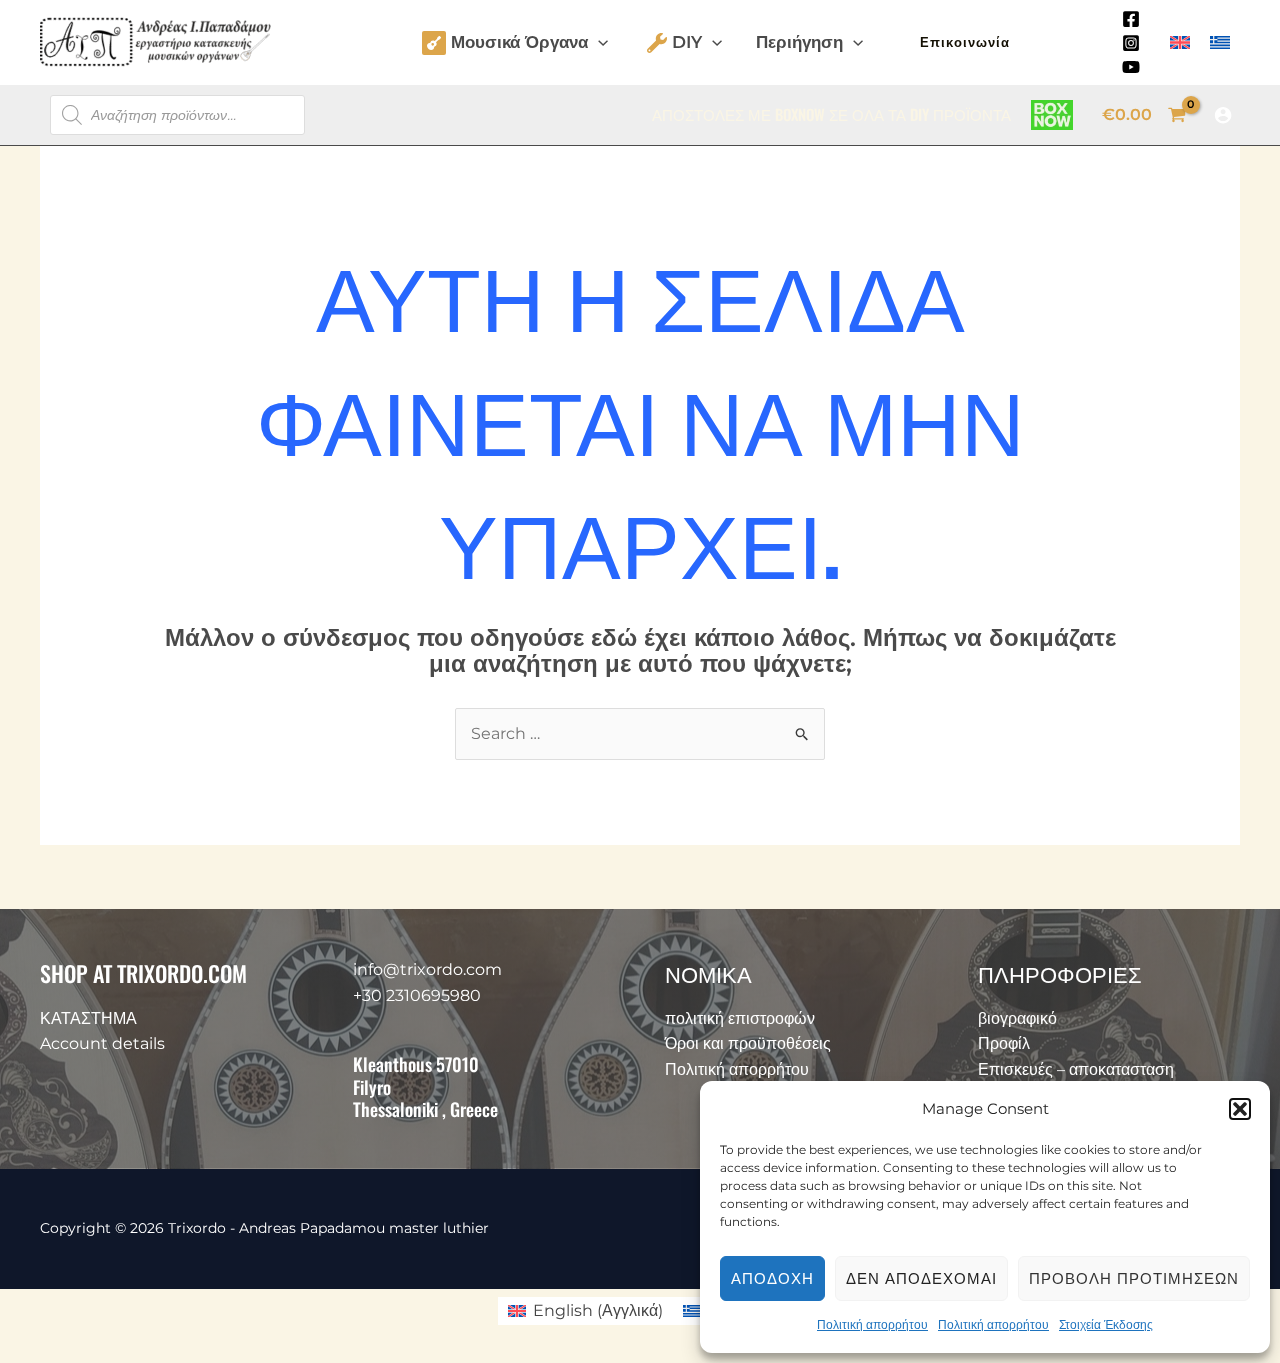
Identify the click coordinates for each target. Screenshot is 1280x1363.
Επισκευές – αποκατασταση (1076, 1069)
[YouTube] (1131, 67)
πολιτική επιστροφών (740, 1018)
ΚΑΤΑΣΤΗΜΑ (88, 1018)
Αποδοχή (772, 1278)
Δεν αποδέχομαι (921, 1278)
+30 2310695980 (417, 995)
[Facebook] (1131, 19)
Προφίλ (1004, 1043)
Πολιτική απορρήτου (872, 1324)
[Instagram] (1131, 43)
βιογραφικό (1017, 1018)
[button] (1240, 1109)
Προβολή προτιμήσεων (1134, 1278)
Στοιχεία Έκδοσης (1106, 1324)
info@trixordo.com (427, 969)
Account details (102, 1043)
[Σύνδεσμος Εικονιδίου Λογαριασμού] (1223, 115)
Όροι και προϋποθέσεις (748, 1043)
